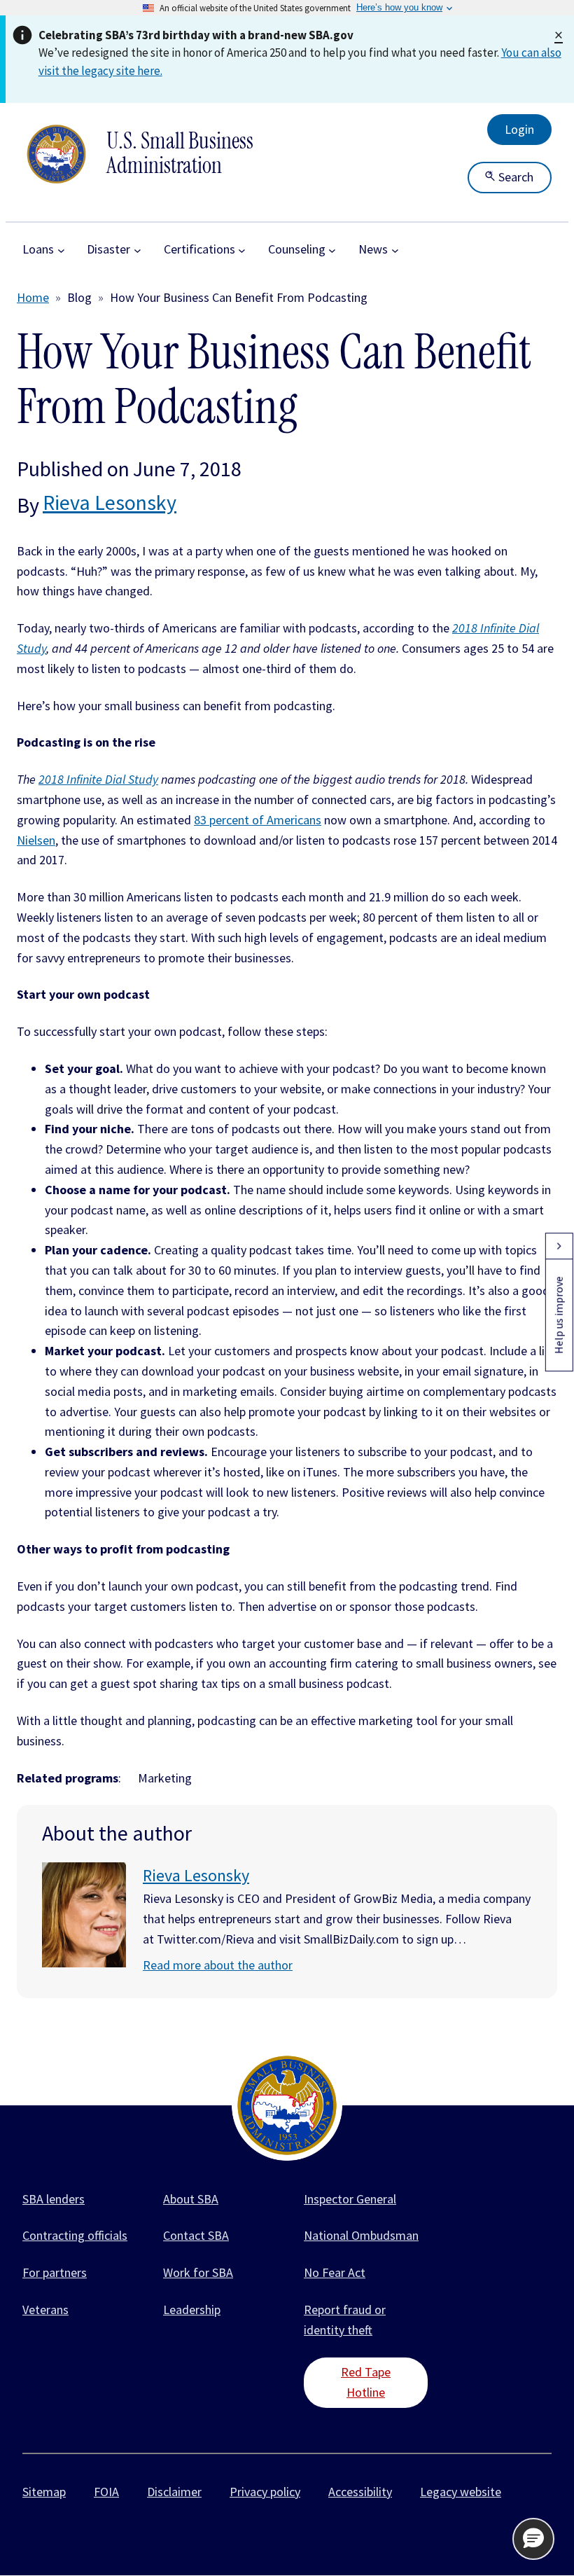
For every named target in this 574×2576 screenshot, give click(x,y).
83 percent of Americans (258, 820)
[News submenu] (395, 250)
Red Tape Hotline (366, 2382)
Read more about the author (218, 1965)
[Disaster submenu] (138, 250)
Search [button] (514, 177)
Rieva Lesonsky (110, 502)
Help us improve (559, 1315)
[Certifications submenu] (242, 250)
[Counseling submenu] (332, 250)
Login (519, 129)
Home (33, 297)
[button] (533, 2539)
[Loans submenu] (61, 250)
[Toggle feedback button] (559, 1246)
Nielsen (36, 840)
